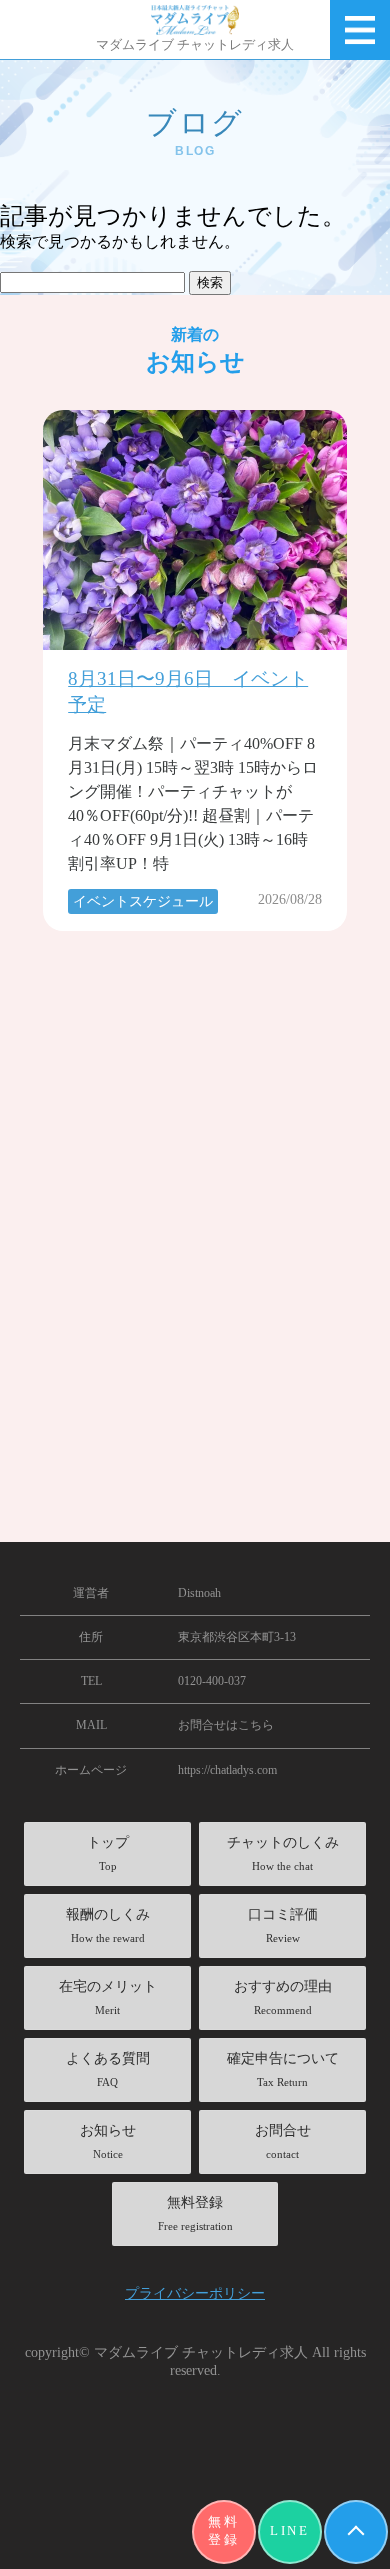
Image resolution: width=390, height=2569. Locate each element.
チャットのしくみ (283, 1853)
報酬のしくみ (108, 1925)
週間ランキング (122, 1532)
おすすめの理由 (283, 1997)
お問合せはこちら (226, 1725)
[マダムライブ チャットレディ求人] (195, 20)
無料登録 (223, 2531)
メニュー (360, 30)
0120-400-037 (212, 1681)
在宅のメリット (108, 1997)
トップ (108, 1853)
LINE (289, 2531)
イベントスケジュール (143, 901)
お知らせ (108, 2141)
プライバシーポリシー (195, 2293)
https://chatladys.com (227, 1770)
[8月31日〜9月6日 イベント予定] (195, 530)
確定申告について (283, 2069)
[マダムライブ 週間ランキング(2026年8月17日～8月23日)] (195, 1161)
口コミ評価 (283, 1925)
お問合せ (283, 2141)
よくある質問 (108, 2069)
